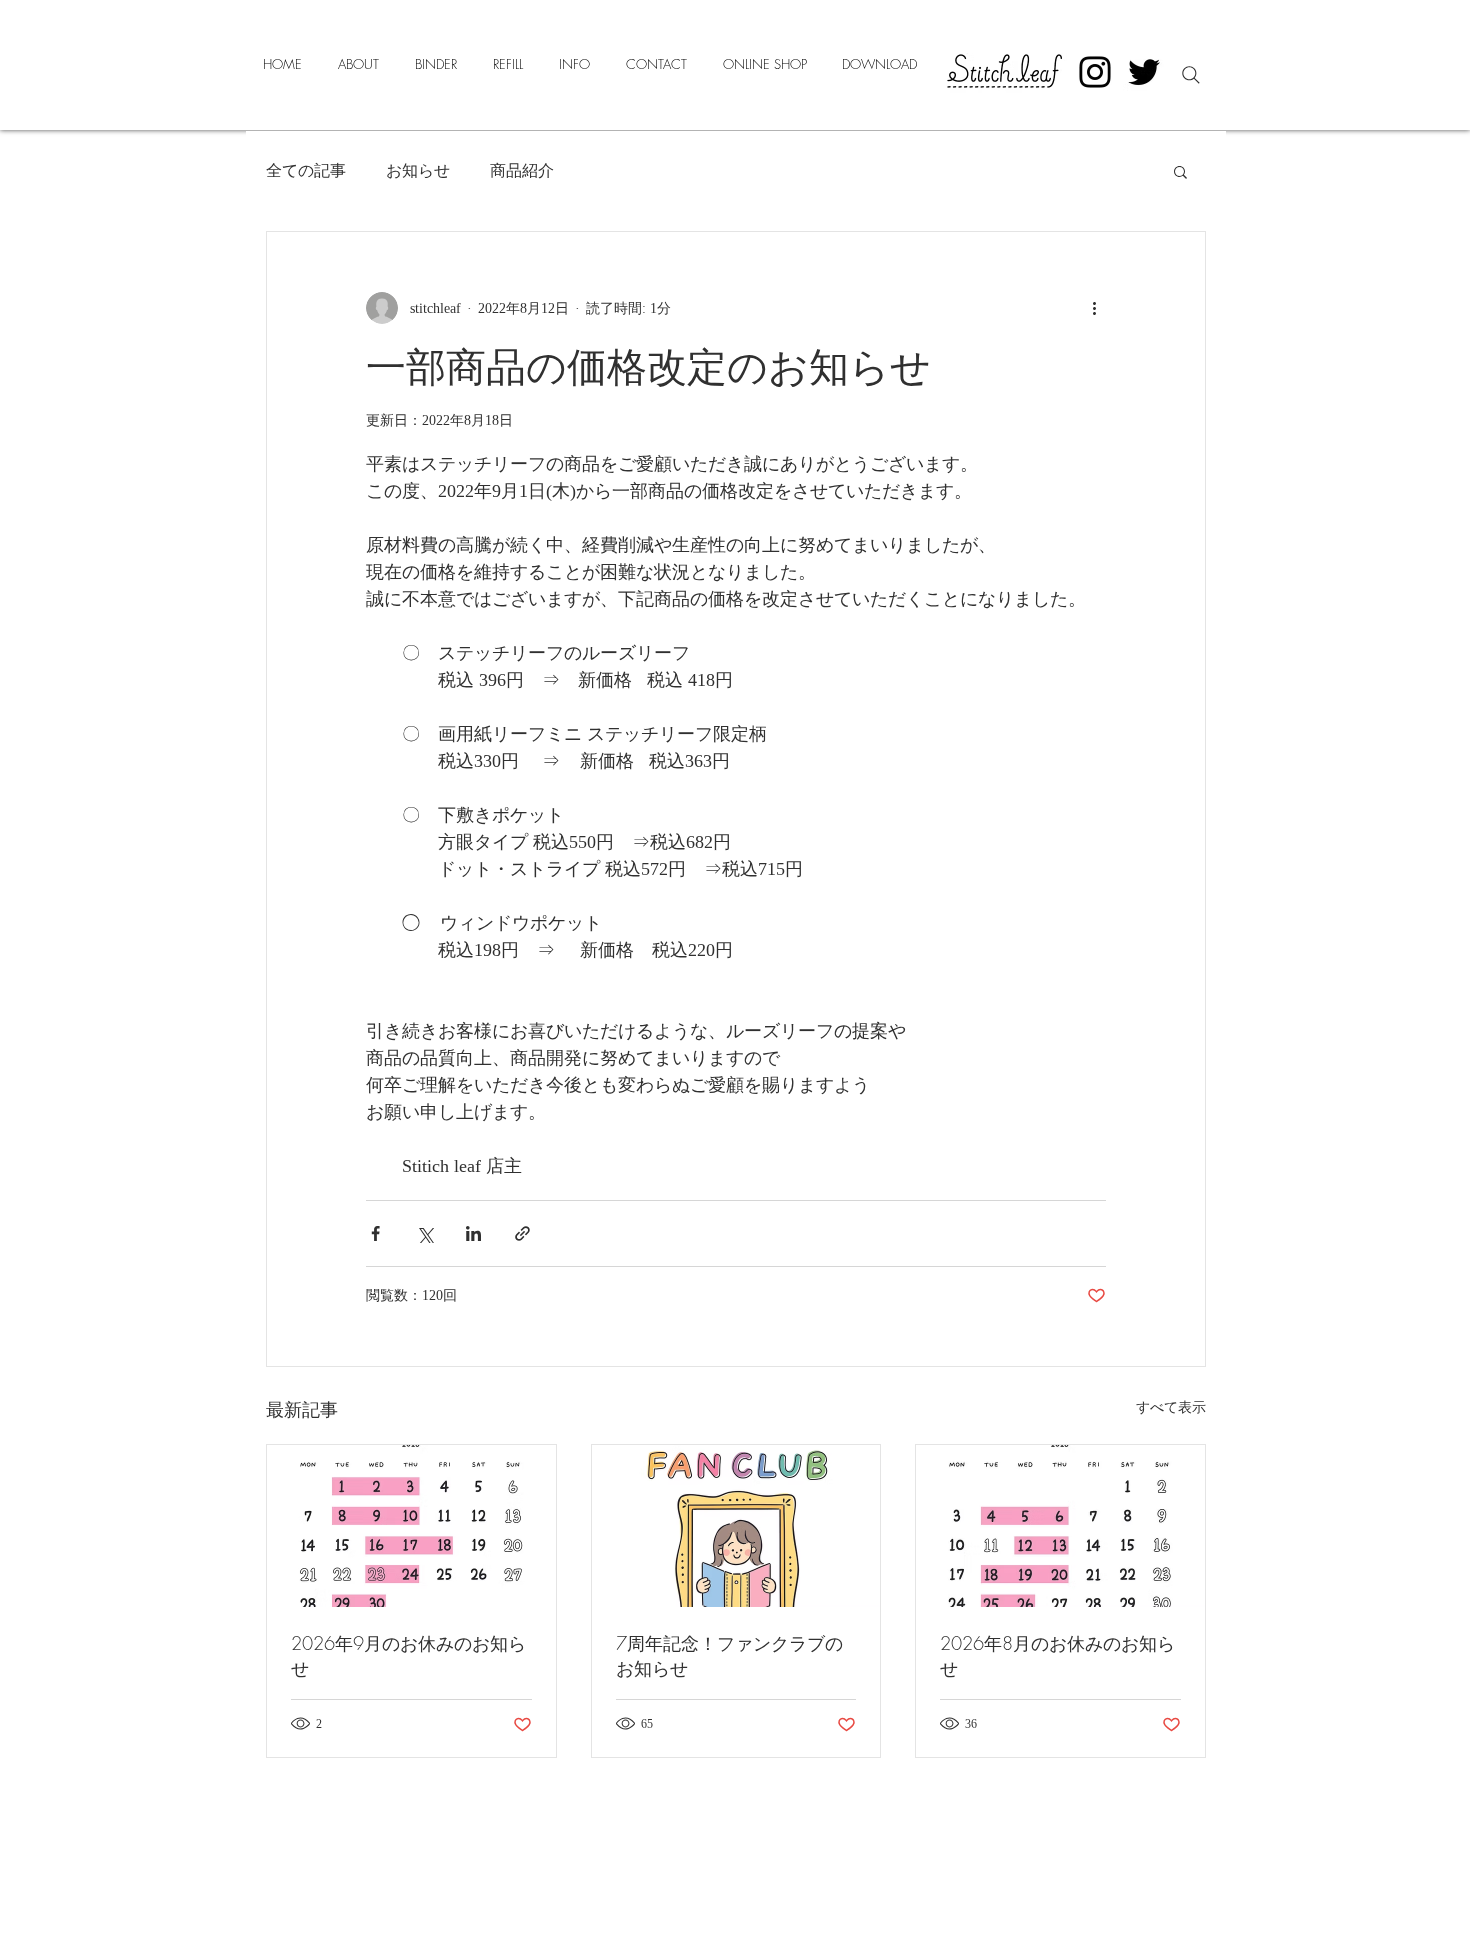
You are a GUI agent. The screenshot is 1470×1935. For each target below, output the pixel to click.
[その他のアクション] (1094, 308)
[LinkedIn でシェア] (473, 1233)
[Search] (1191, 75)
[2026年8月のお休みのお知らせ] (1060, 1526)
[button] (1180, 171)
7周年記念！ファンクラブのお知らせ (729, 1655)
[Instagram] (1095, 72)
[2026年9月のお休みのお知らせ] (411, 1526)
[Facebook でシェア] (375, 1233)
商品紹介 (522, 170)
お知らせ (418, 170)
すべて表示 (1171, 1407)
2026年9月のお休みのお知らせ (408, 1655)
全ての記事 (306, 170)
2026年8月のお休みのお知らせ (1057, 1655)
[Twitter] (1144, 72)
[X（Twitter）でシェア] (424, 1233)
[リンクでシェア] (522, 1233)
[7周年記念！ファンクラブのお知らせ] (736, 1526)
